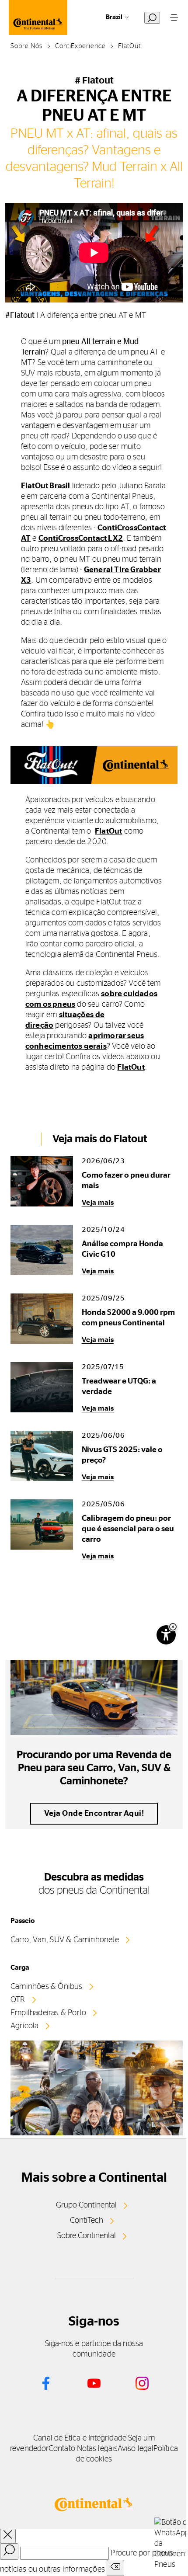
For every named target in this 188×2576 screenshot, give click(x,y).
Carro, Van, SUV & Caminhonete (65, 1940)
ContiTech (87, 2221)
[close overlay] (8, 2536)
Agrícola (25, 2026)
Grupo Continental (86, 2205)
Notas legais (97, 2449)
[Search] (9, 2552)
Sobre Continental (87, 2236)
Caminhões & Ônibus (47, 1987)
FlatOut (108, 831)
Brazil (114, 17)
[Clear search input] (115, 2568)
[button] (173, 1627)
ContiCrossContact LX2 (81, 539)
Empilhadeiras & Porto (48, 2013)
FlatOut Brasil (46, 486)
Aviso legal (136, 2449)
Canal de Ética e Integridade (80, 2438)
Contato (62, 2449)
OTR (18, 2000)
